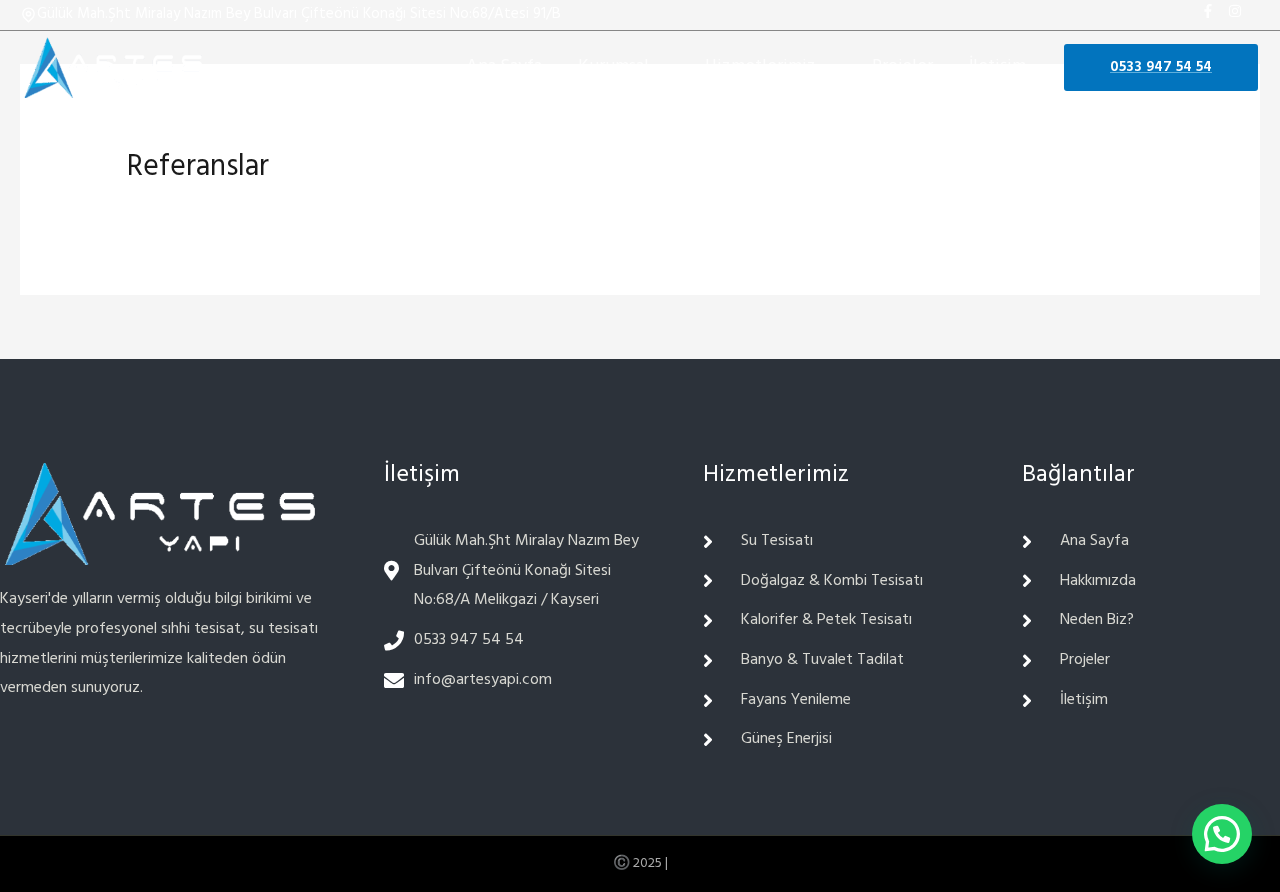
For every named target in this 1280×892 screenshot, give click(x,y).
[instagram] (1239, 11)
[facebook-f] (1212, 11)
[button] (1222, 834)
